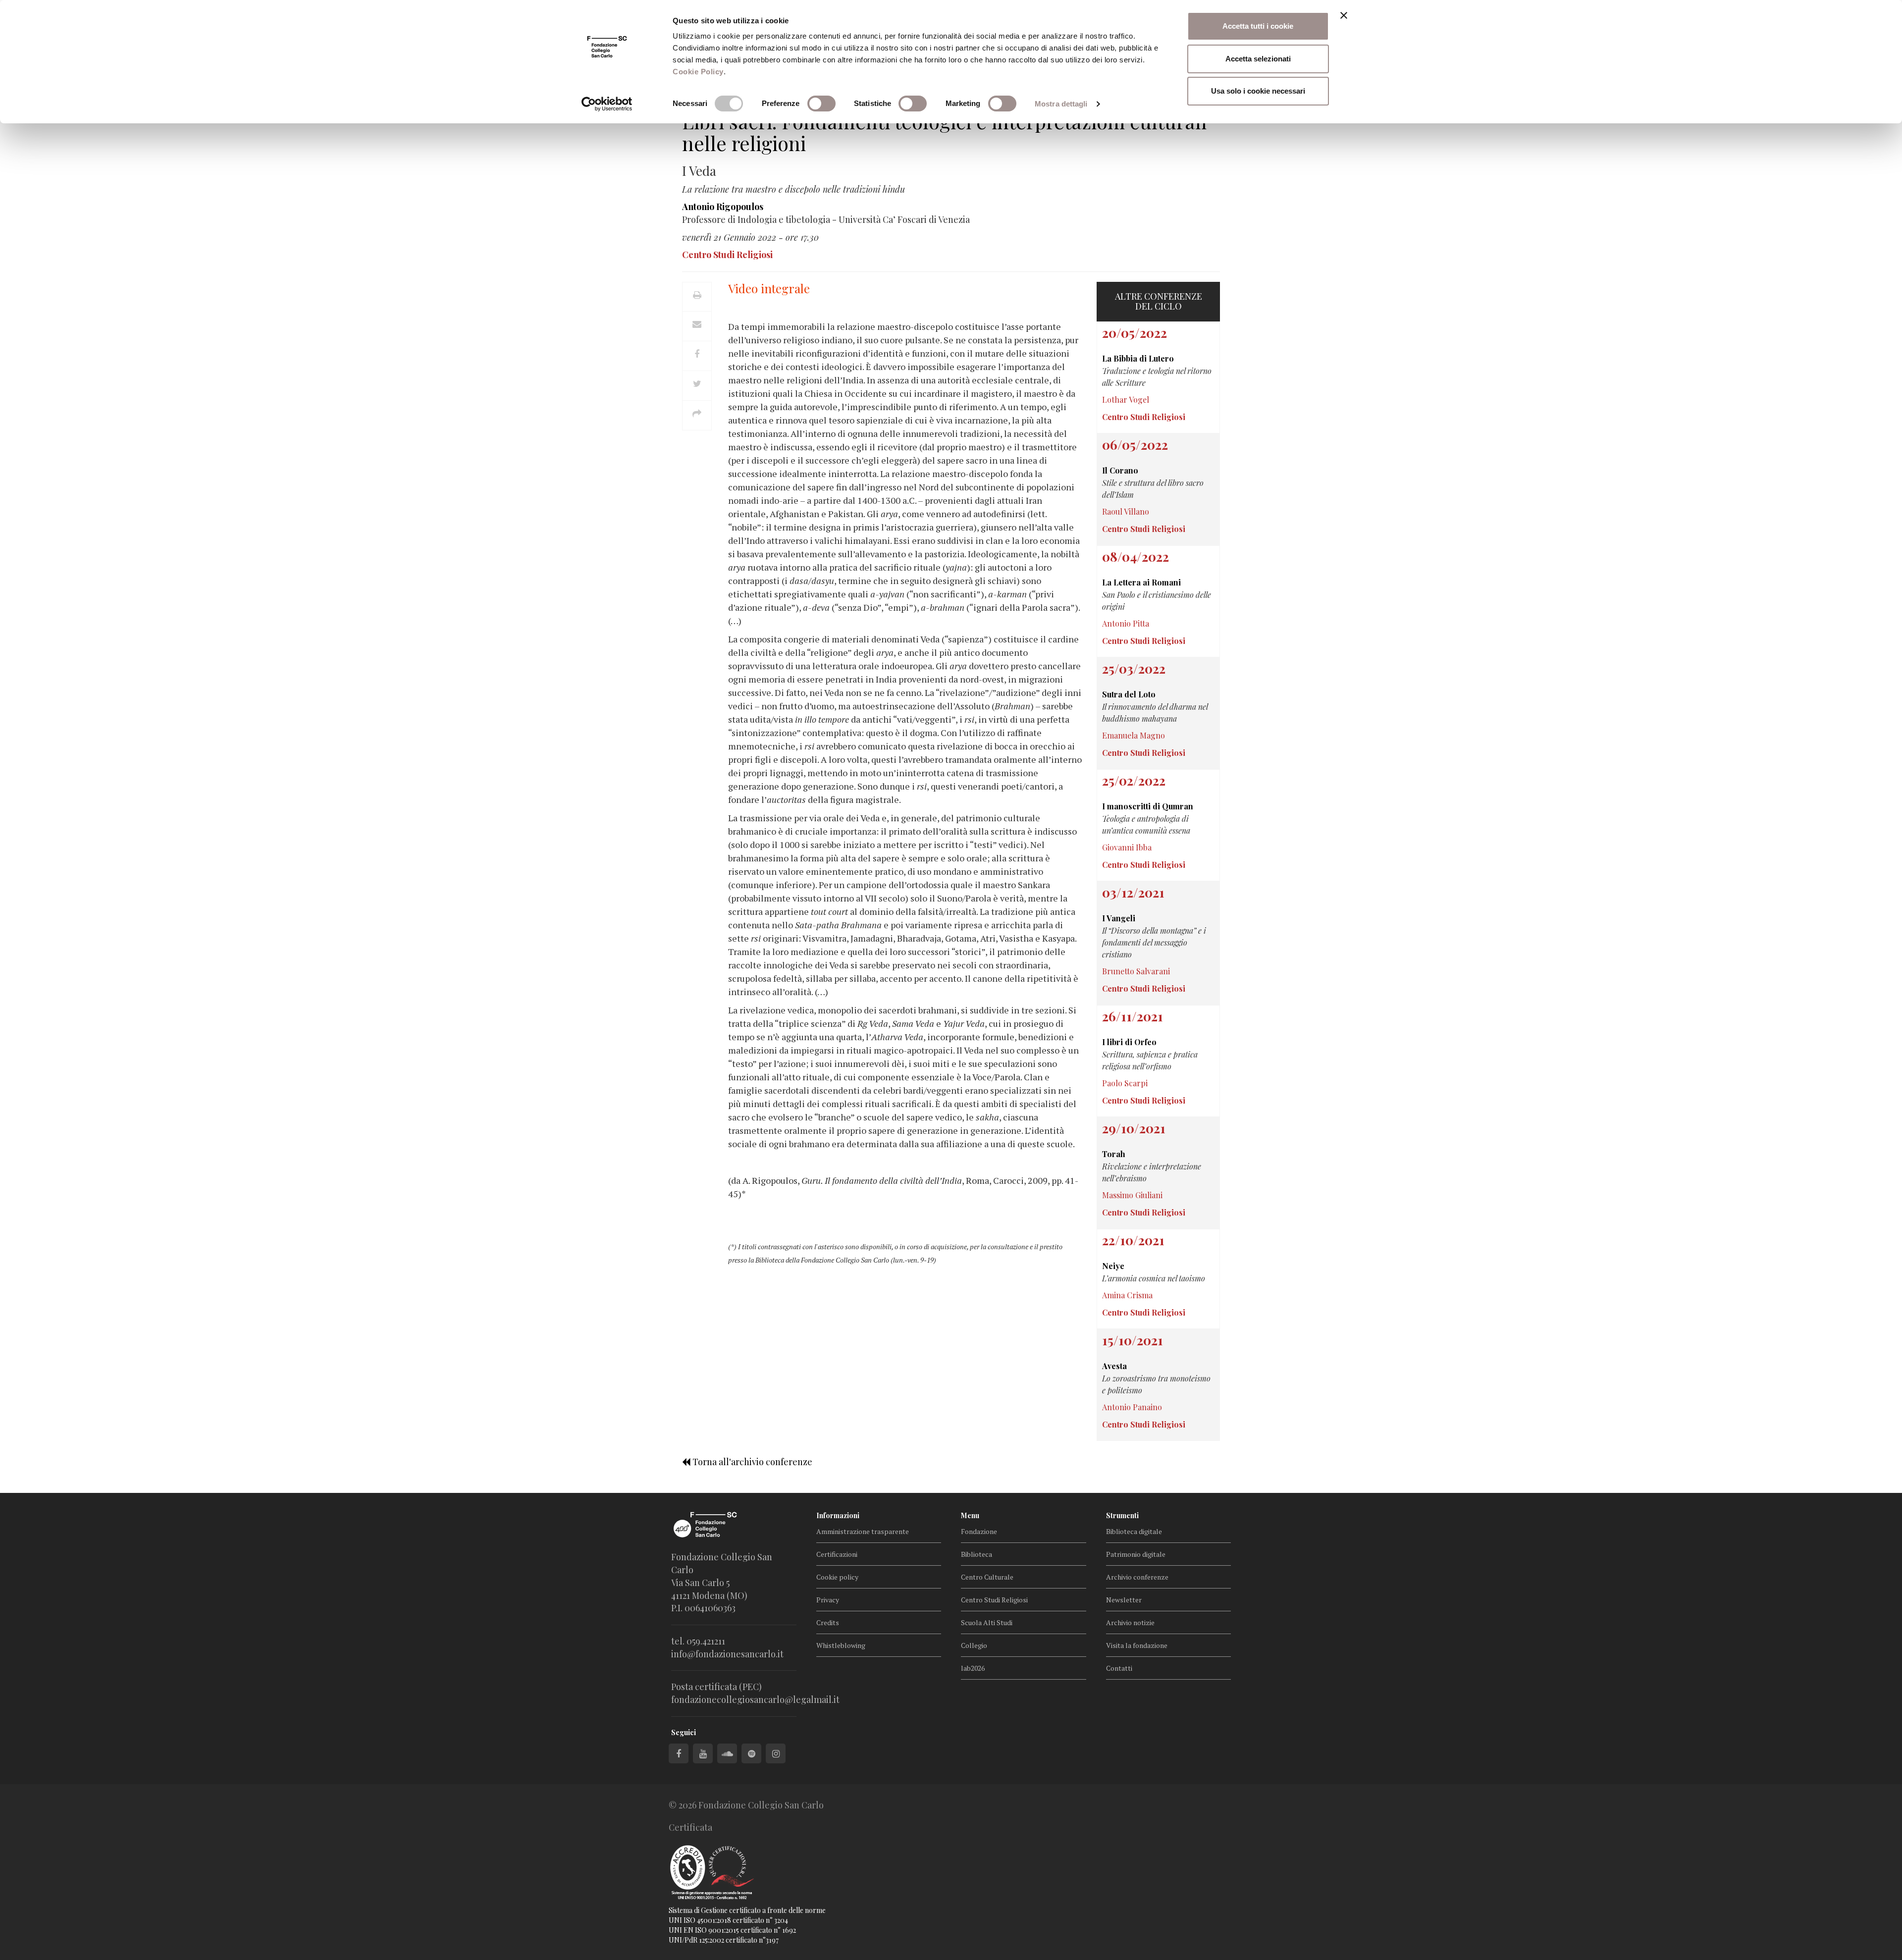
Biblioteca (977, 1554)
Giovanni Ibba (1127, 847)
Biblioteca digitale (1134, 1531)
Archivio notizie (1130, 1622)
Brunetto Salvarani (1136, 971)
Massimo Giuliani (1132, 1195)
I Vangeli (1119, 918)
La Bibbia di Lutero (1138, 358)
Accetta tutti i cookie (1258, 26)
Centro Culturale (987, 1577)
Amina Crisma (1127, 1295)
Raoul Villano (1126, 511)
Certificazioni (837, 1554)
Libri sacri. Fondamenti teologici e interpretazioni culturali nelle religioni (944, 132)
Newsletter (1124, 1600)
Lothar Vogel (1126, 399)
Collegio (974, 1645)
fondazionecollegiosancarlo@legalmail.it (755, 1699)
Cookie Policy (698, 72)
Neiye (1113, 1266)
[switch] (821, 104)
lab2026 (973, 1668)
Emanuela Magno (1134, 735)
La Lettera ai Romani (1141, 582)
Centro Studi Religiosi (994, 1600)
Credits (828, 1622)
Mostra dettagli (1061, 104)
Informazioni (838, 1515)
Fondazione (979, 1531)
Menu (970, 1515)
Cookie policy (837, 1577)
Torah (1114, 1154)
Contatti (1119, 1668)
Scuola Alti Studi (987, 1622)
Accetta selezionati (1258, 59)
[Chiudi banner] (1344, 15)
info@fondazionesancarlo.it (727, 1654)
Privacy (828, 1600)
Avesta (1114, 1366)
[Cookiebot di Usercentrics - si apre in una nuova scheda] (607, 104)
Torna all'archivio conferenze (751, 1462)
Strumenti (1122, 1515)
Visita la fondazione (1137, 1645)
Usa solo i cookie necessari (1258, 91)
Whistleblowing (841, 1645)
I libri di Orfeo (1129, 1042)
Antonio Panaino (1132, 1407)
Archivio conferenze (1137, 1577)
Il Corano (1120, 470)
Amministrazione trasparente (863, 1531)
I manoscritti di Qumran (1148, 806)
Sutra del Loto (1129, 694)
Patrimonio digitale (1136, 1554)
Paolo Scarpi (1125, 1083)
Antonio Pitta (1126, 623)
